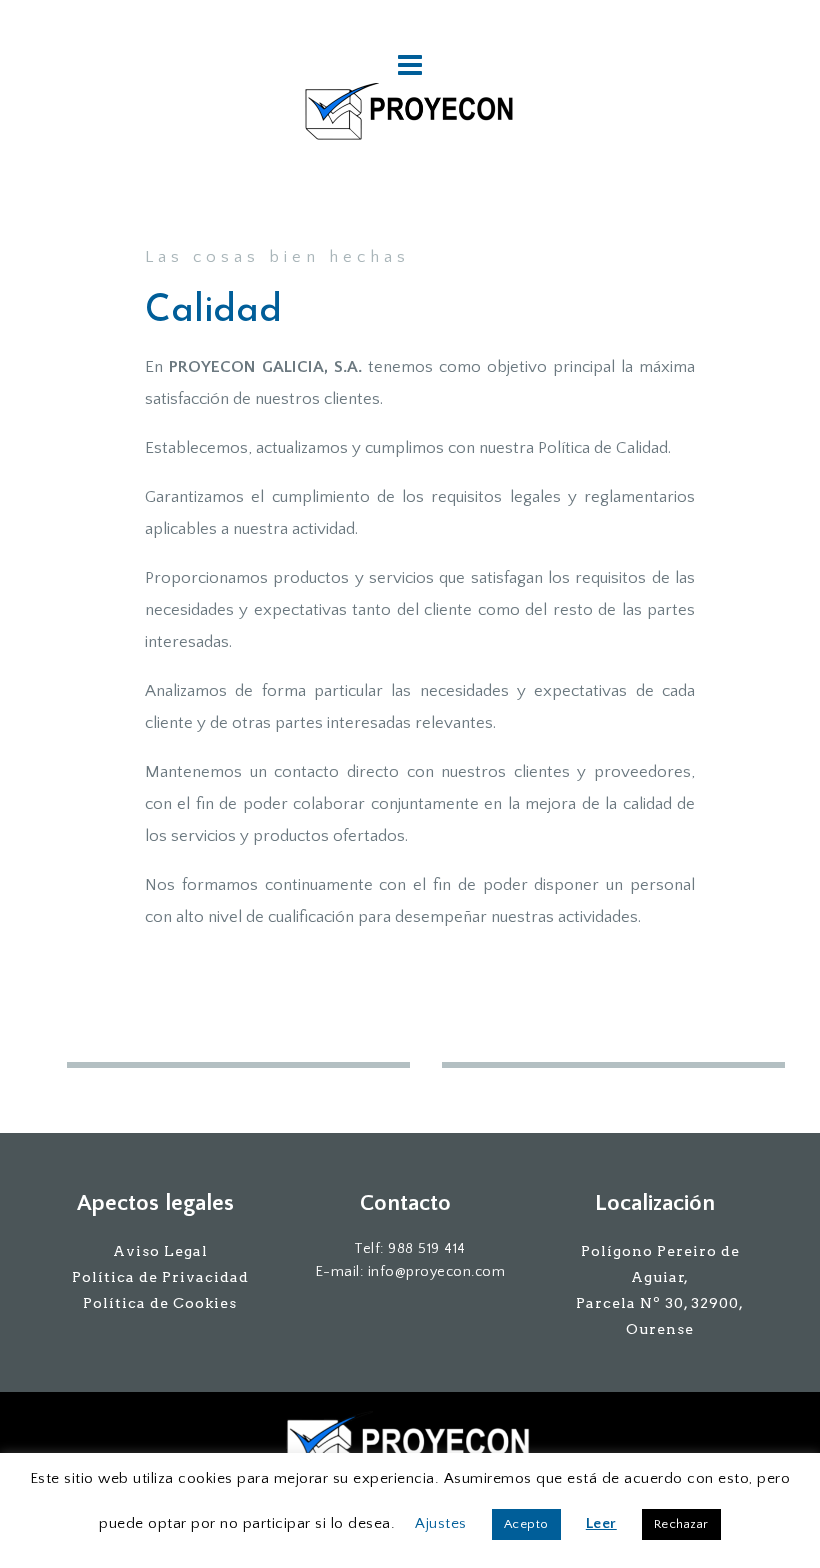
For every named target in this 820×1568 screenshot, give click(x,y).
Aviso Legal (160, 1251)
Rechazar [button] (681, 1524)
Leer (601, 1523)
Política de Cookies (160, 1303)
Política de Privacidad (160, 1277)
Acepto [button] (526, 1524)
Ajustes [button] (441, 1523)
